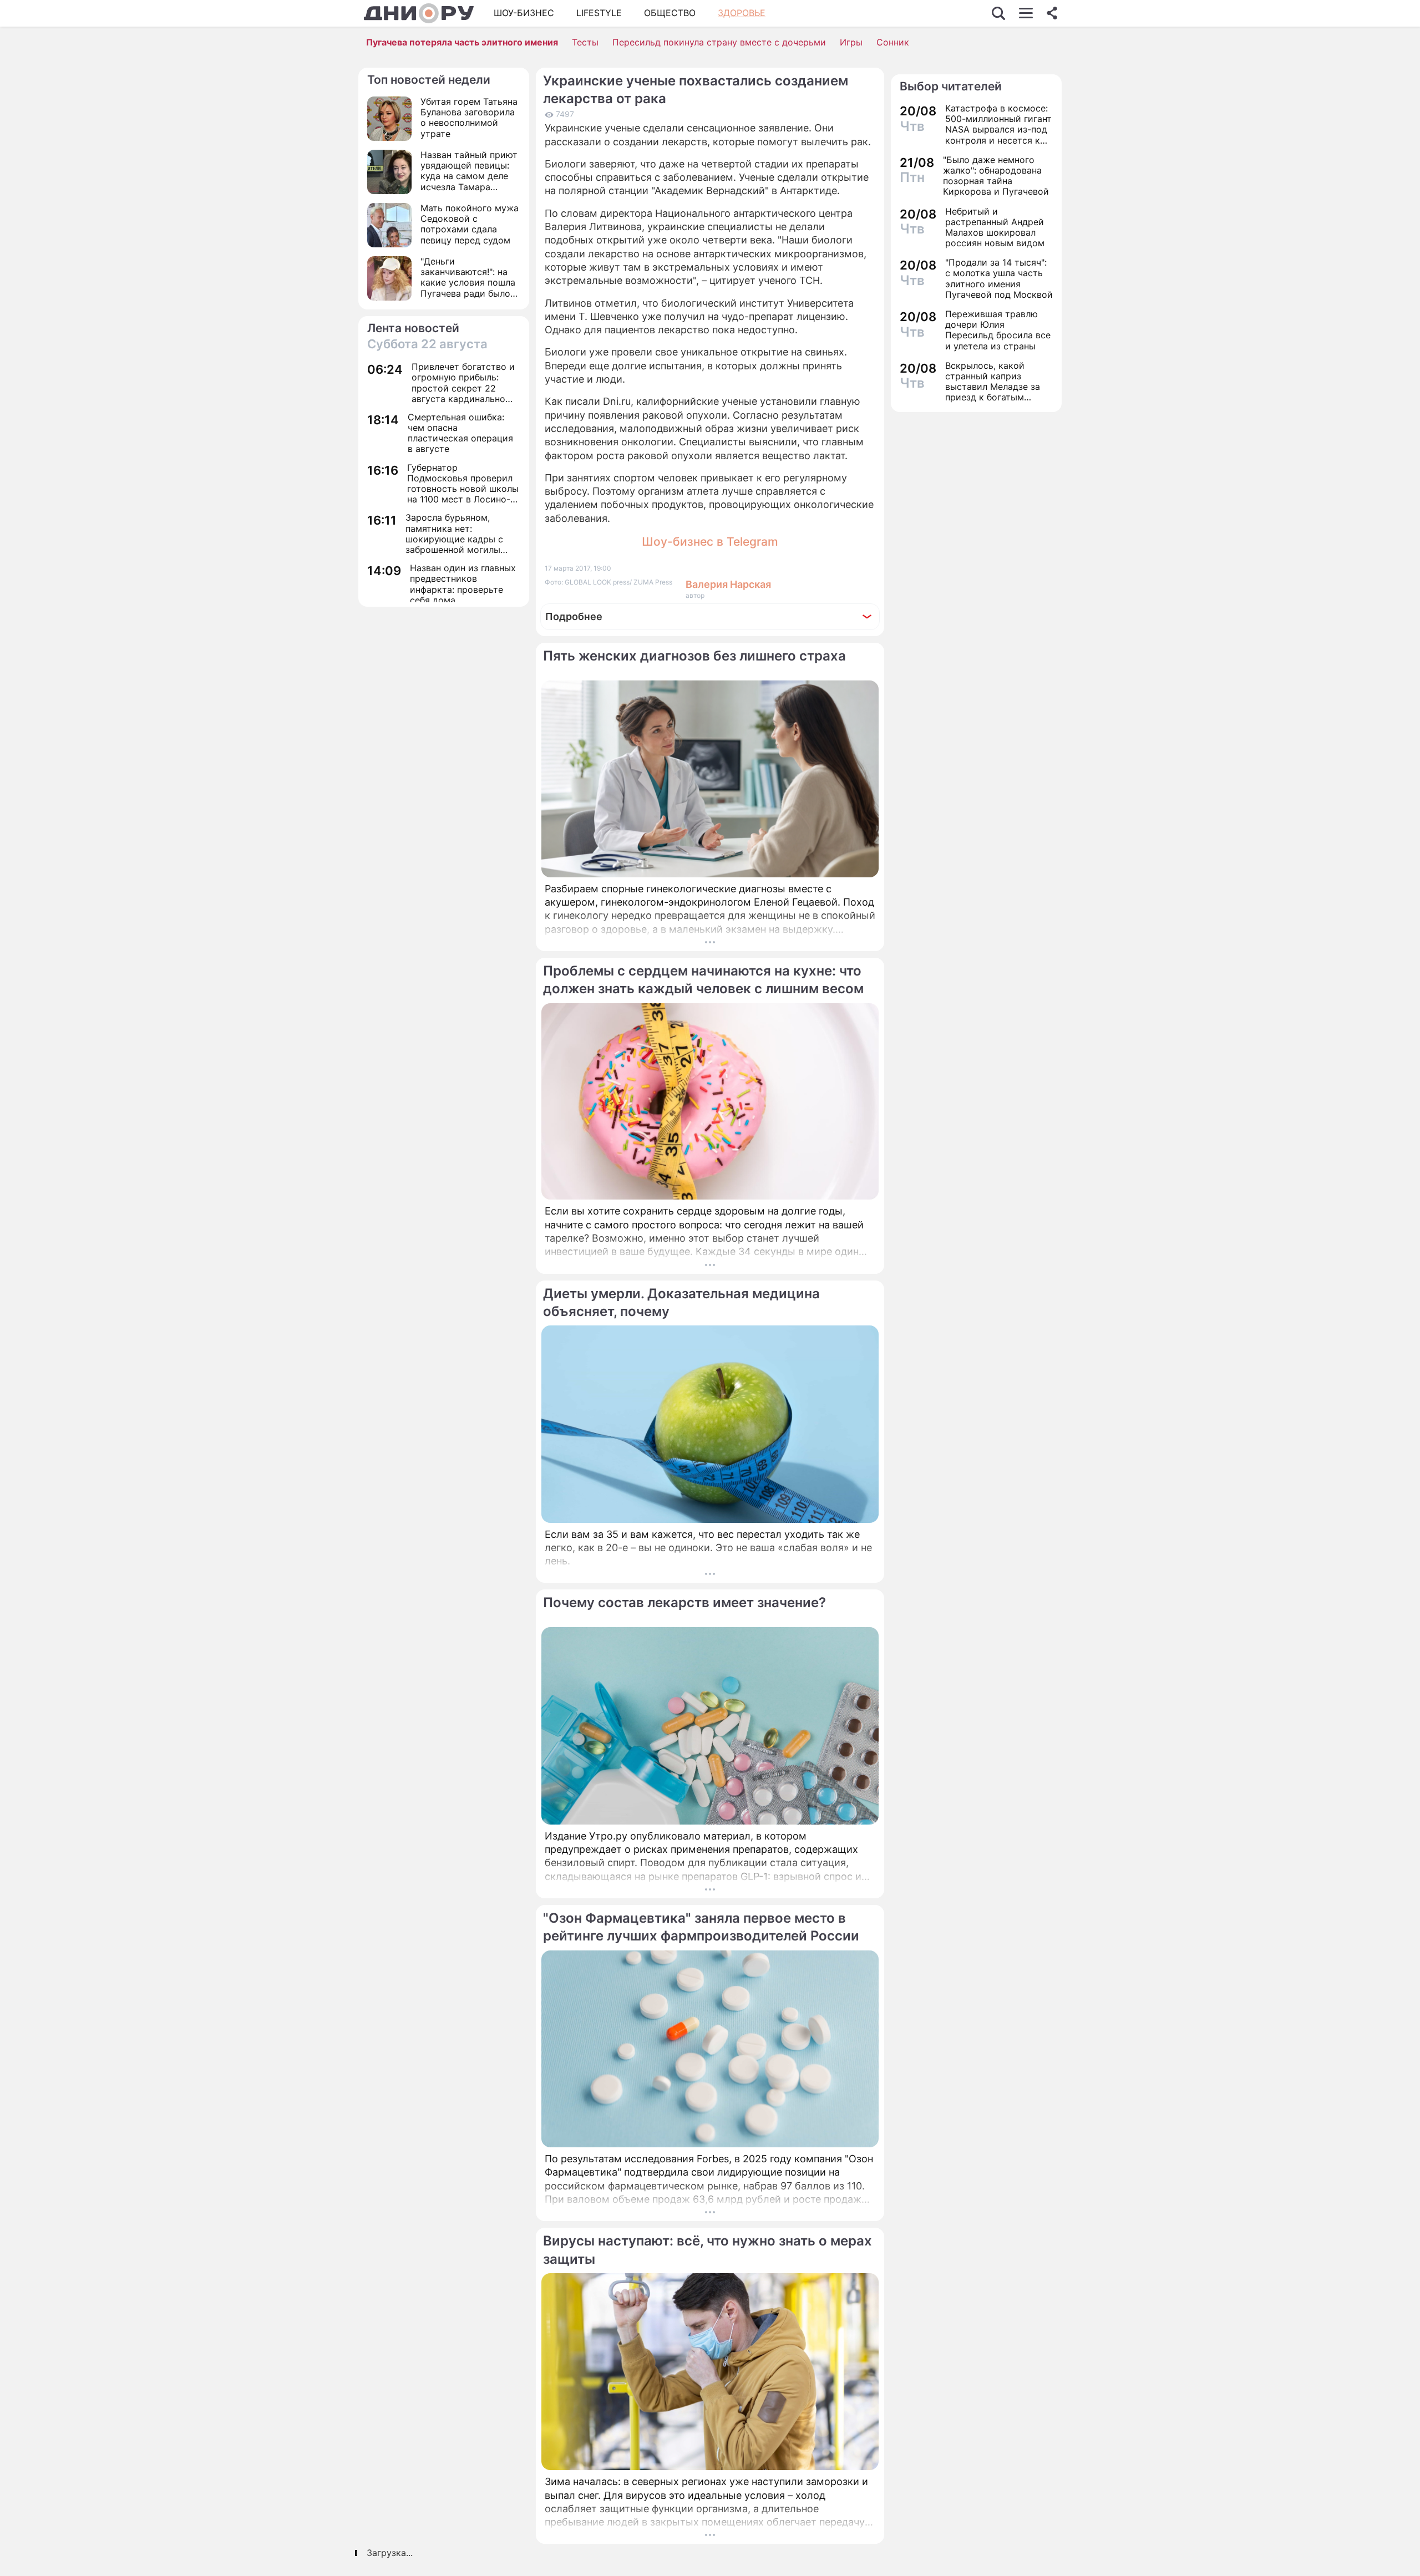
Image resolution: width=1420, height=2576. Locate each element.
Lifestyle (599, 13)
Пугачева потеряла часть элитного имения (462, 42)
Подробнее (574, 616)
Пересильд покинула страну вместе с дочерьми (719, 42)
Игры (851, 42)
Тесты (585, 42)
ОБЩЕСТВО (670, 13)
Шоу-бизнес (524, 13)
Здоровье (742, 13)
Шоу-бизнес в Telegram (710, 542)
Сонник (893, 42)
